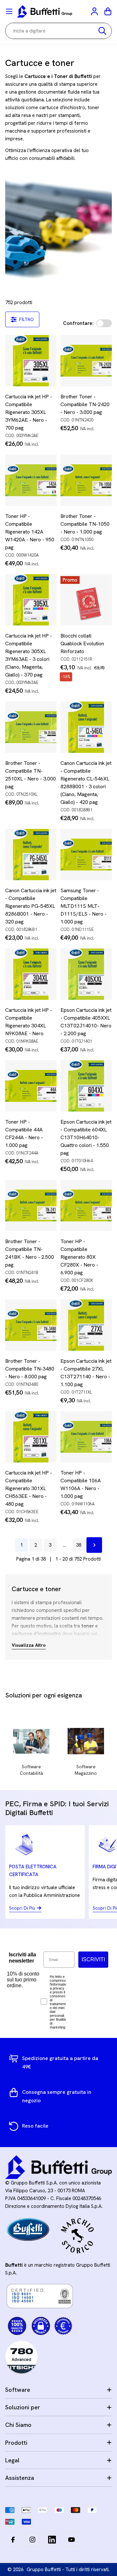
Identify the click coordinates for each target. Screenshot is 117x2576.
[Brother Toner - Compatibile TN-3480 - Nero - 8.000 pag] (31, 1325)
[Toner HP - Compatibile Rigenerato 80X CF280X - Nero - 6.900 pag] (86, 1205)
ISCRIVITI (93, 1959)
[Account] (95, 11)
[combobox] (58, 31)
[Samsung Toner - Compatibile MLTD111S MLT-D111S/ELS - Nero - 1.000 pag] (86, 855)
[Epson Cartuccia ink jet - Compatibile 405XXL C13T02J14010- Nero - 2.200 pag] (86, 974)
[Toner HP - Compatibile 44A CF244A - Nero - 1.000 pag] (31, 1086)
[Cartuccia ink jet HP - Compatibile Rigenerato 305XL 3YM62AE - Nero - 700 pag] (31, 361)
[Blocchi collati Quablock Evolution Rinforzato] (86, 600)
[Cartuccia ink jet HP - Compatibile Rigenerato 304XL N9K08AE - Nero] (31, 974)
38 (79, 1545)
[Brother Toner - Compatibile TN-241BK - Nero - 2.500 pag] (31, 1205)
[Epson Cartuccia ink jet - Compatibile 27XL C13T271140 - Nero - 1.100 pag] (86, 1325)
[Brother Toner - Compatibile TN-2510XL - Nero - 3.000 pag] (31, 727)
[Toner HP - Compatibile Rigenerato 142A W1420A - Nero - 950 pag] (31, 480)
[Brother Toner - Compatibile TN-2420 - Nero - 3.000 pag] (86, 361)
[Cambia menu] (9, 11)
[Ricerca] (102, 31)
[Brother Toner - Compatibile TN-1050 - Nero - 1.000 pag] (86, 480)
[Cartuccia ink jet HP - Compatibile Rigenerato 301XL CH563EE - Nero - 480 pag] (31, 1437)
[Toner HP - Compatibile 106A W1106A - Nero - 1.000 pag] (86, 1437)
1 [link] (21, 1545)
